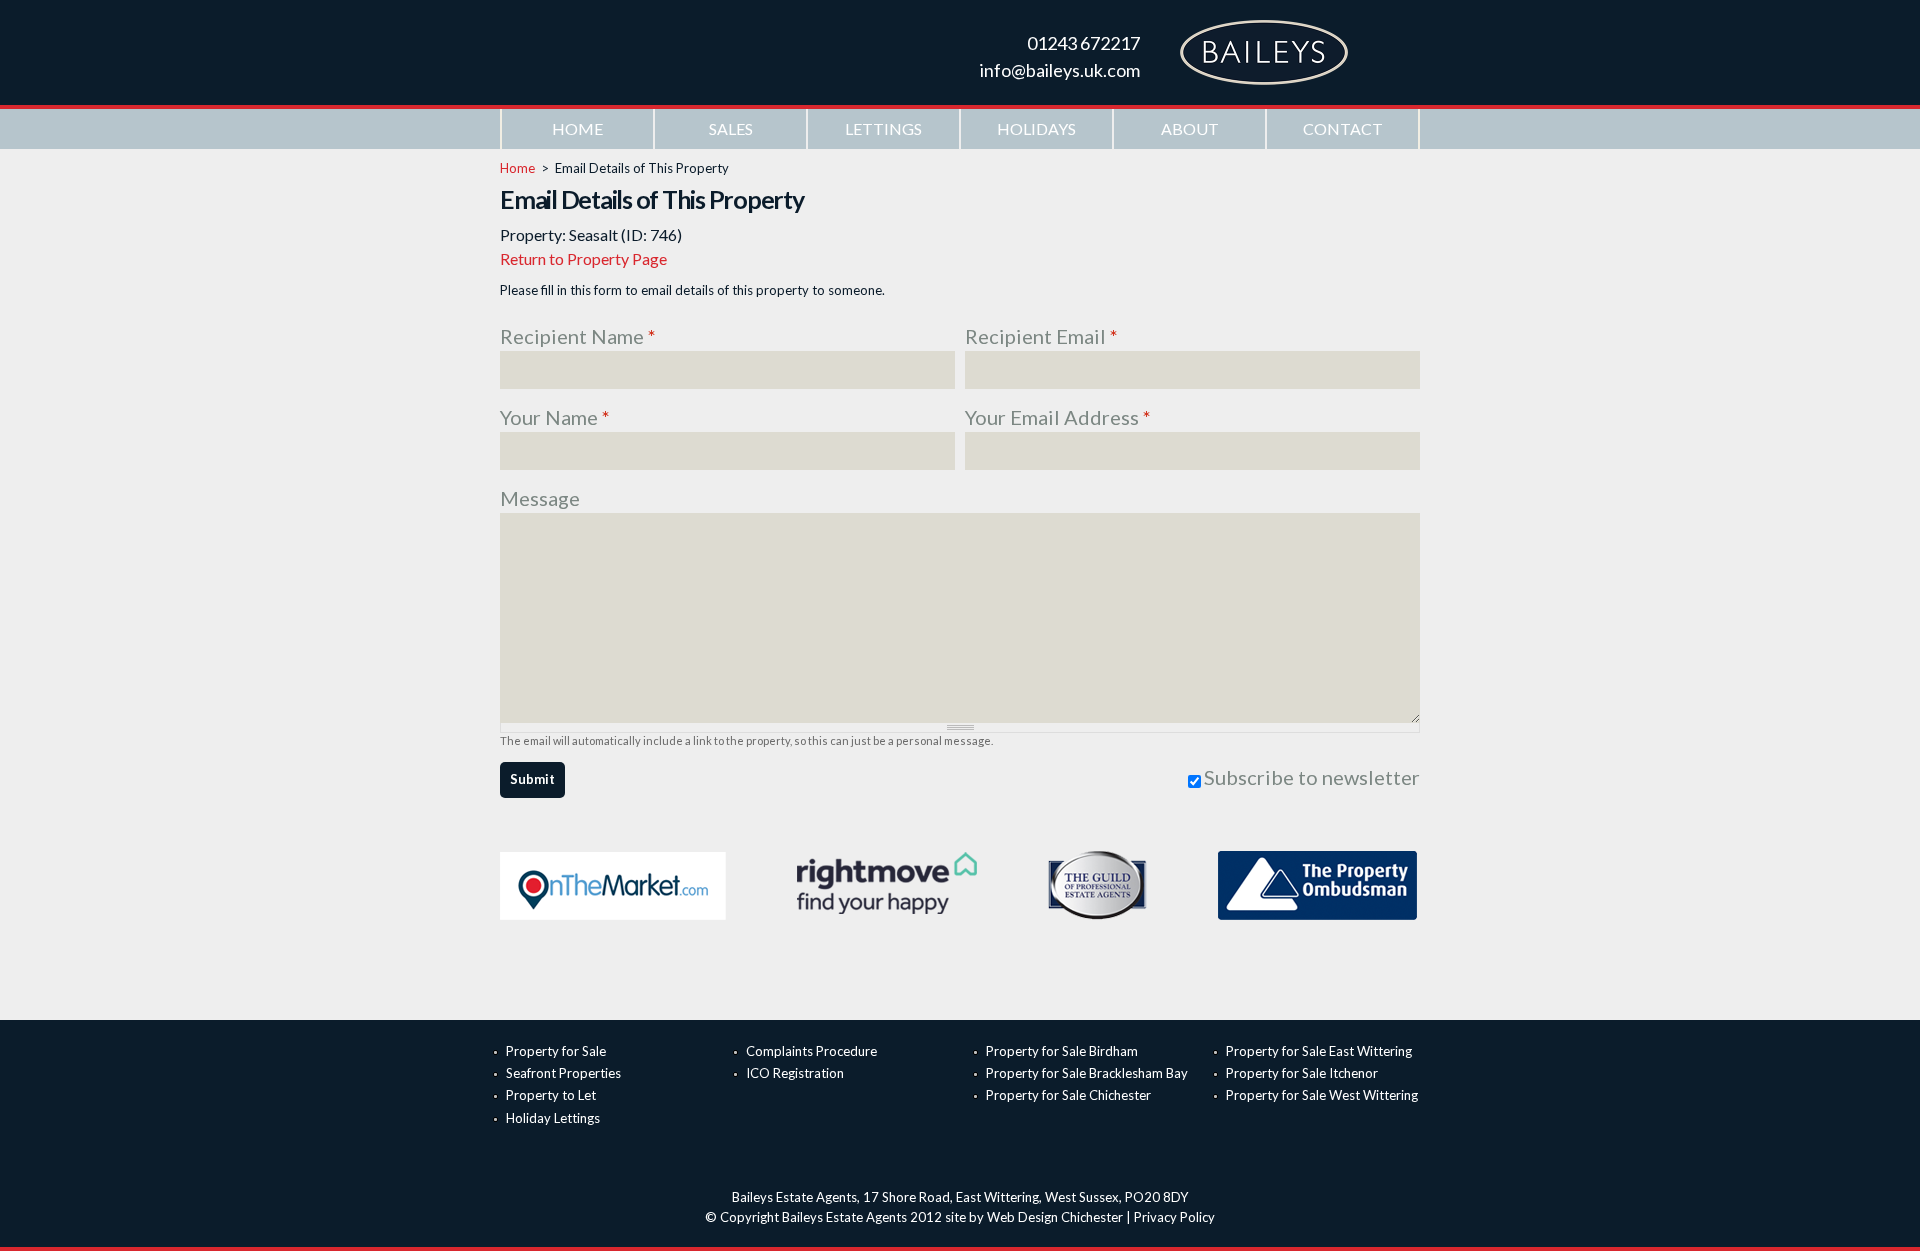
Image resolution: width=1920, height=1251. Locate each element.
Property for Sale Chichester (1068, 1095)
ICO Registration (795, 1073)
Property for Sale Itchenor (1302, 1073)
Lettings (883, 128)
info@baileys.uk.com (1060, 70)
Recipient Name (578, 336)
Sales (731, 128)
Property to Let (551, 1095)
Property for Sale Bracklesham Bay (1087, 1073)
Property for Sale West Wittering (1322, 1095)
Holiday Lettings (553, 1118)
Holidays (1036, 128)
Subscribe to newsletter (1312, 777)
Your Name (555, 417)
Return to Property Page (583, 258)
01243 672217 (1083, 43)
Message (540, 498)
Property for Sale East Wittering (1319, 1051)
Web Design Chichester (1055, 1217)
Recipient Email (1041, 336)
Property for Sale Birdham (1062, 1051)
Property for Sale (556, 1051)
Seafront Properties (563, 1073)
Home (577, 128)
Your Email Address (1058, 417)
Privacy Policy (1174, 1217)
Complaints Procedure (811, 1051)
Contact (1343, 128)
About (1190, 128)
